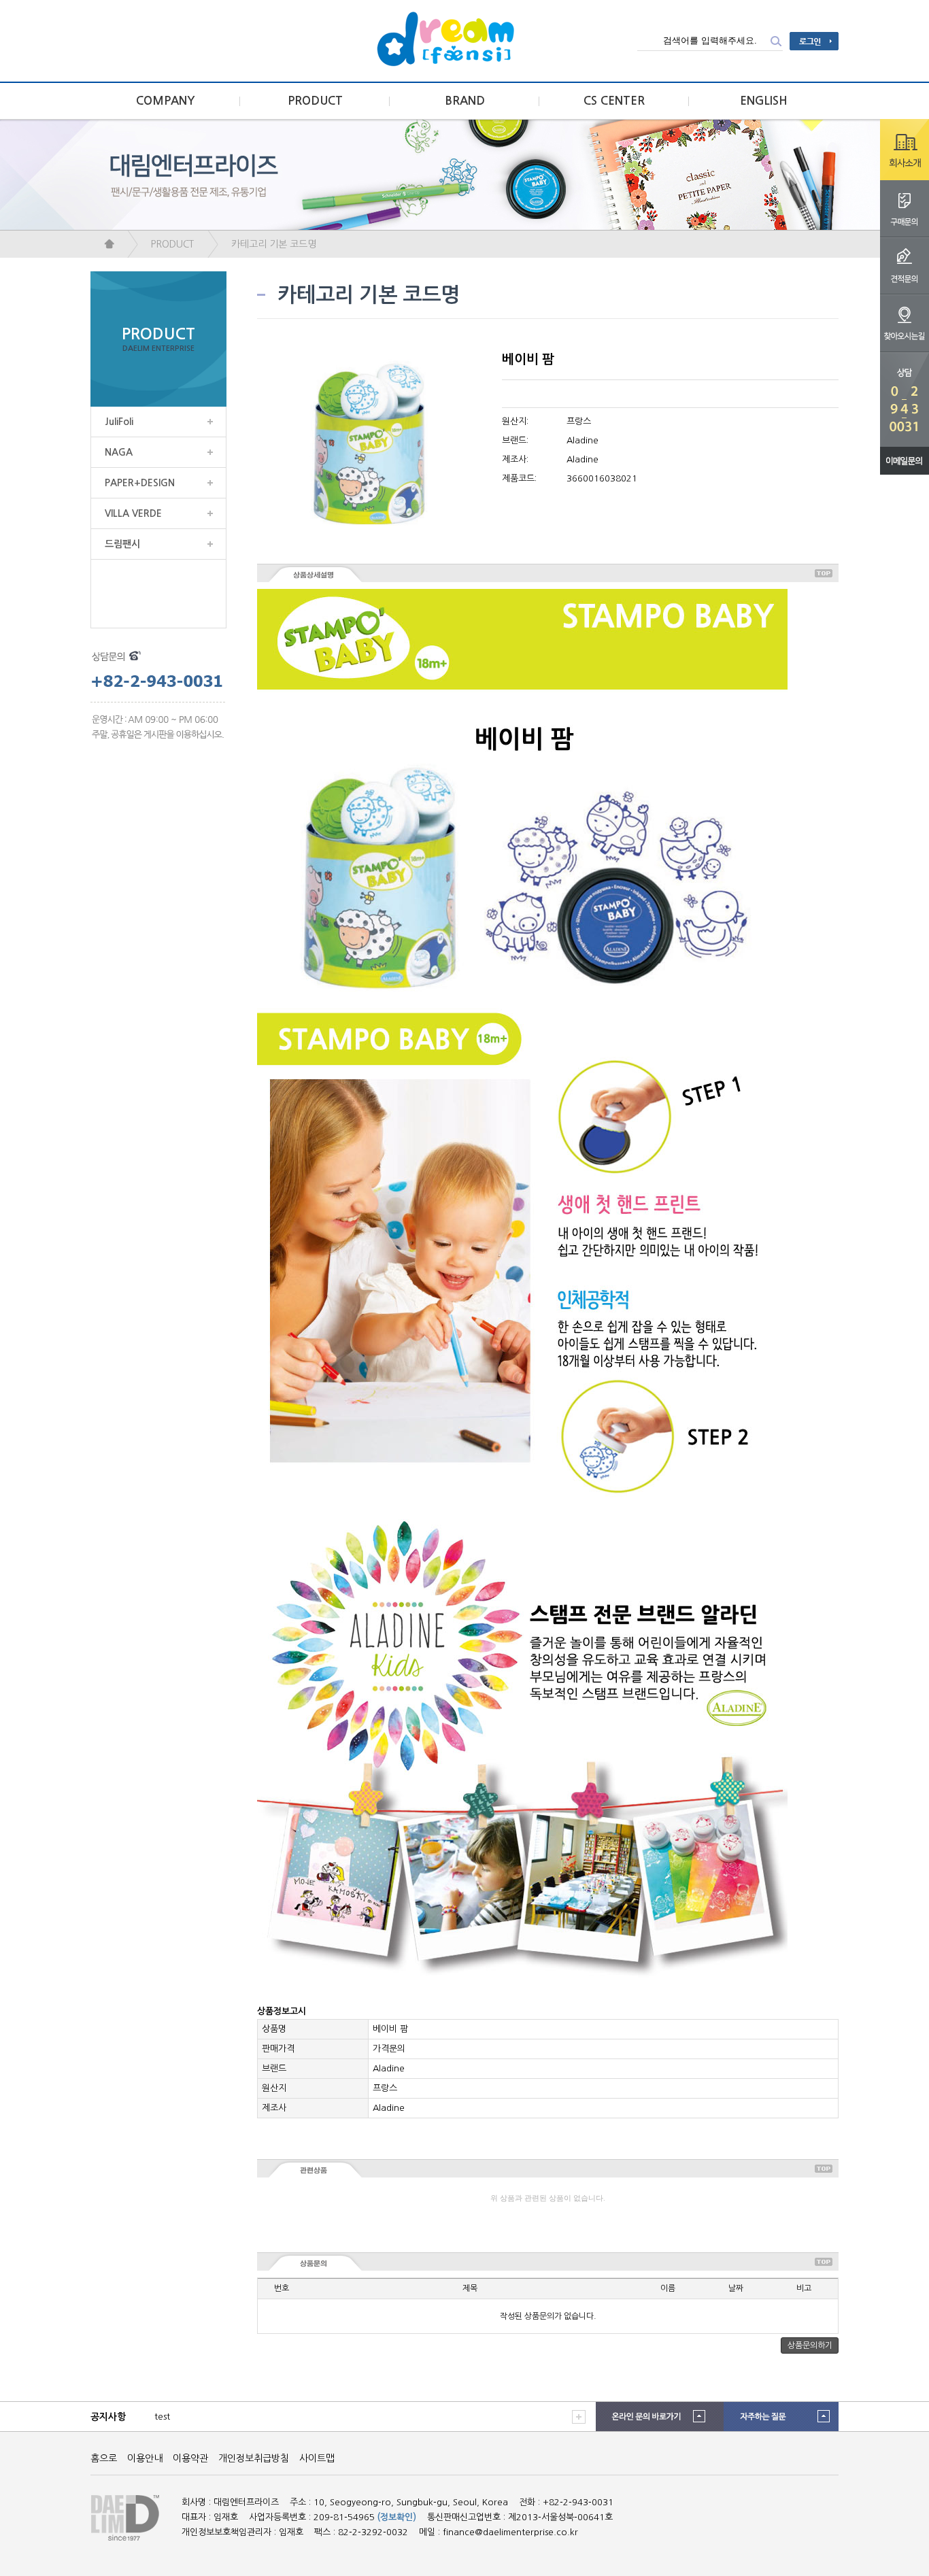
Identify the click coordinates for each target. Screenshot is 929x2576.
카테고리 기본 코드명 (274, 244)
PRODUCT (315, 101)
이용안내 (145, 2458)
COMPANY (166, 101)
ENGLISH (764, 101)
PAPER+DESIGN (140, 483)
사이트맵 (317, 2458)
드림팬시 (122, 544)
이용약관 (190, 2458)
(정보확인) (397, 2517)
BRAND (465, 101)
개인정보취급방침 (254, 2458)
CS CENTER (614, 101)
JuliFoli (119, 422)
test (162, 2417)
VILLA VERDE (133, 513)
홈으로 (104, 2458)
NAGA (119, 452)
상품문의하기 (810, 2345)
